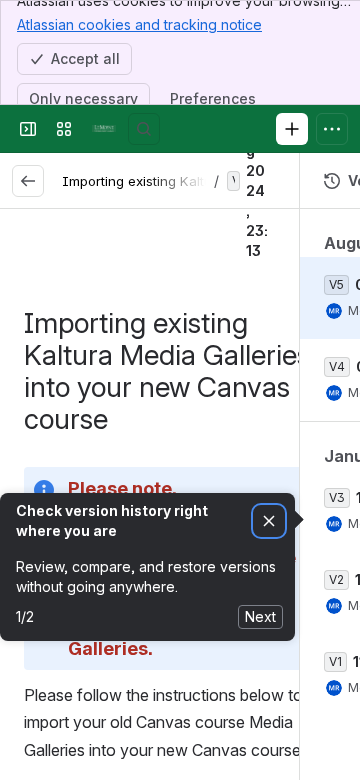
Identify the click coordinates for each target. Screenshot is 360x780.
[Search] (144, 129)
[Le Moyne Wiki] (104, 129)
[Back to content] (28, 181)
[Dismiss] (269, 521)
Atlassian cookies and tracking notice (139, 24)
